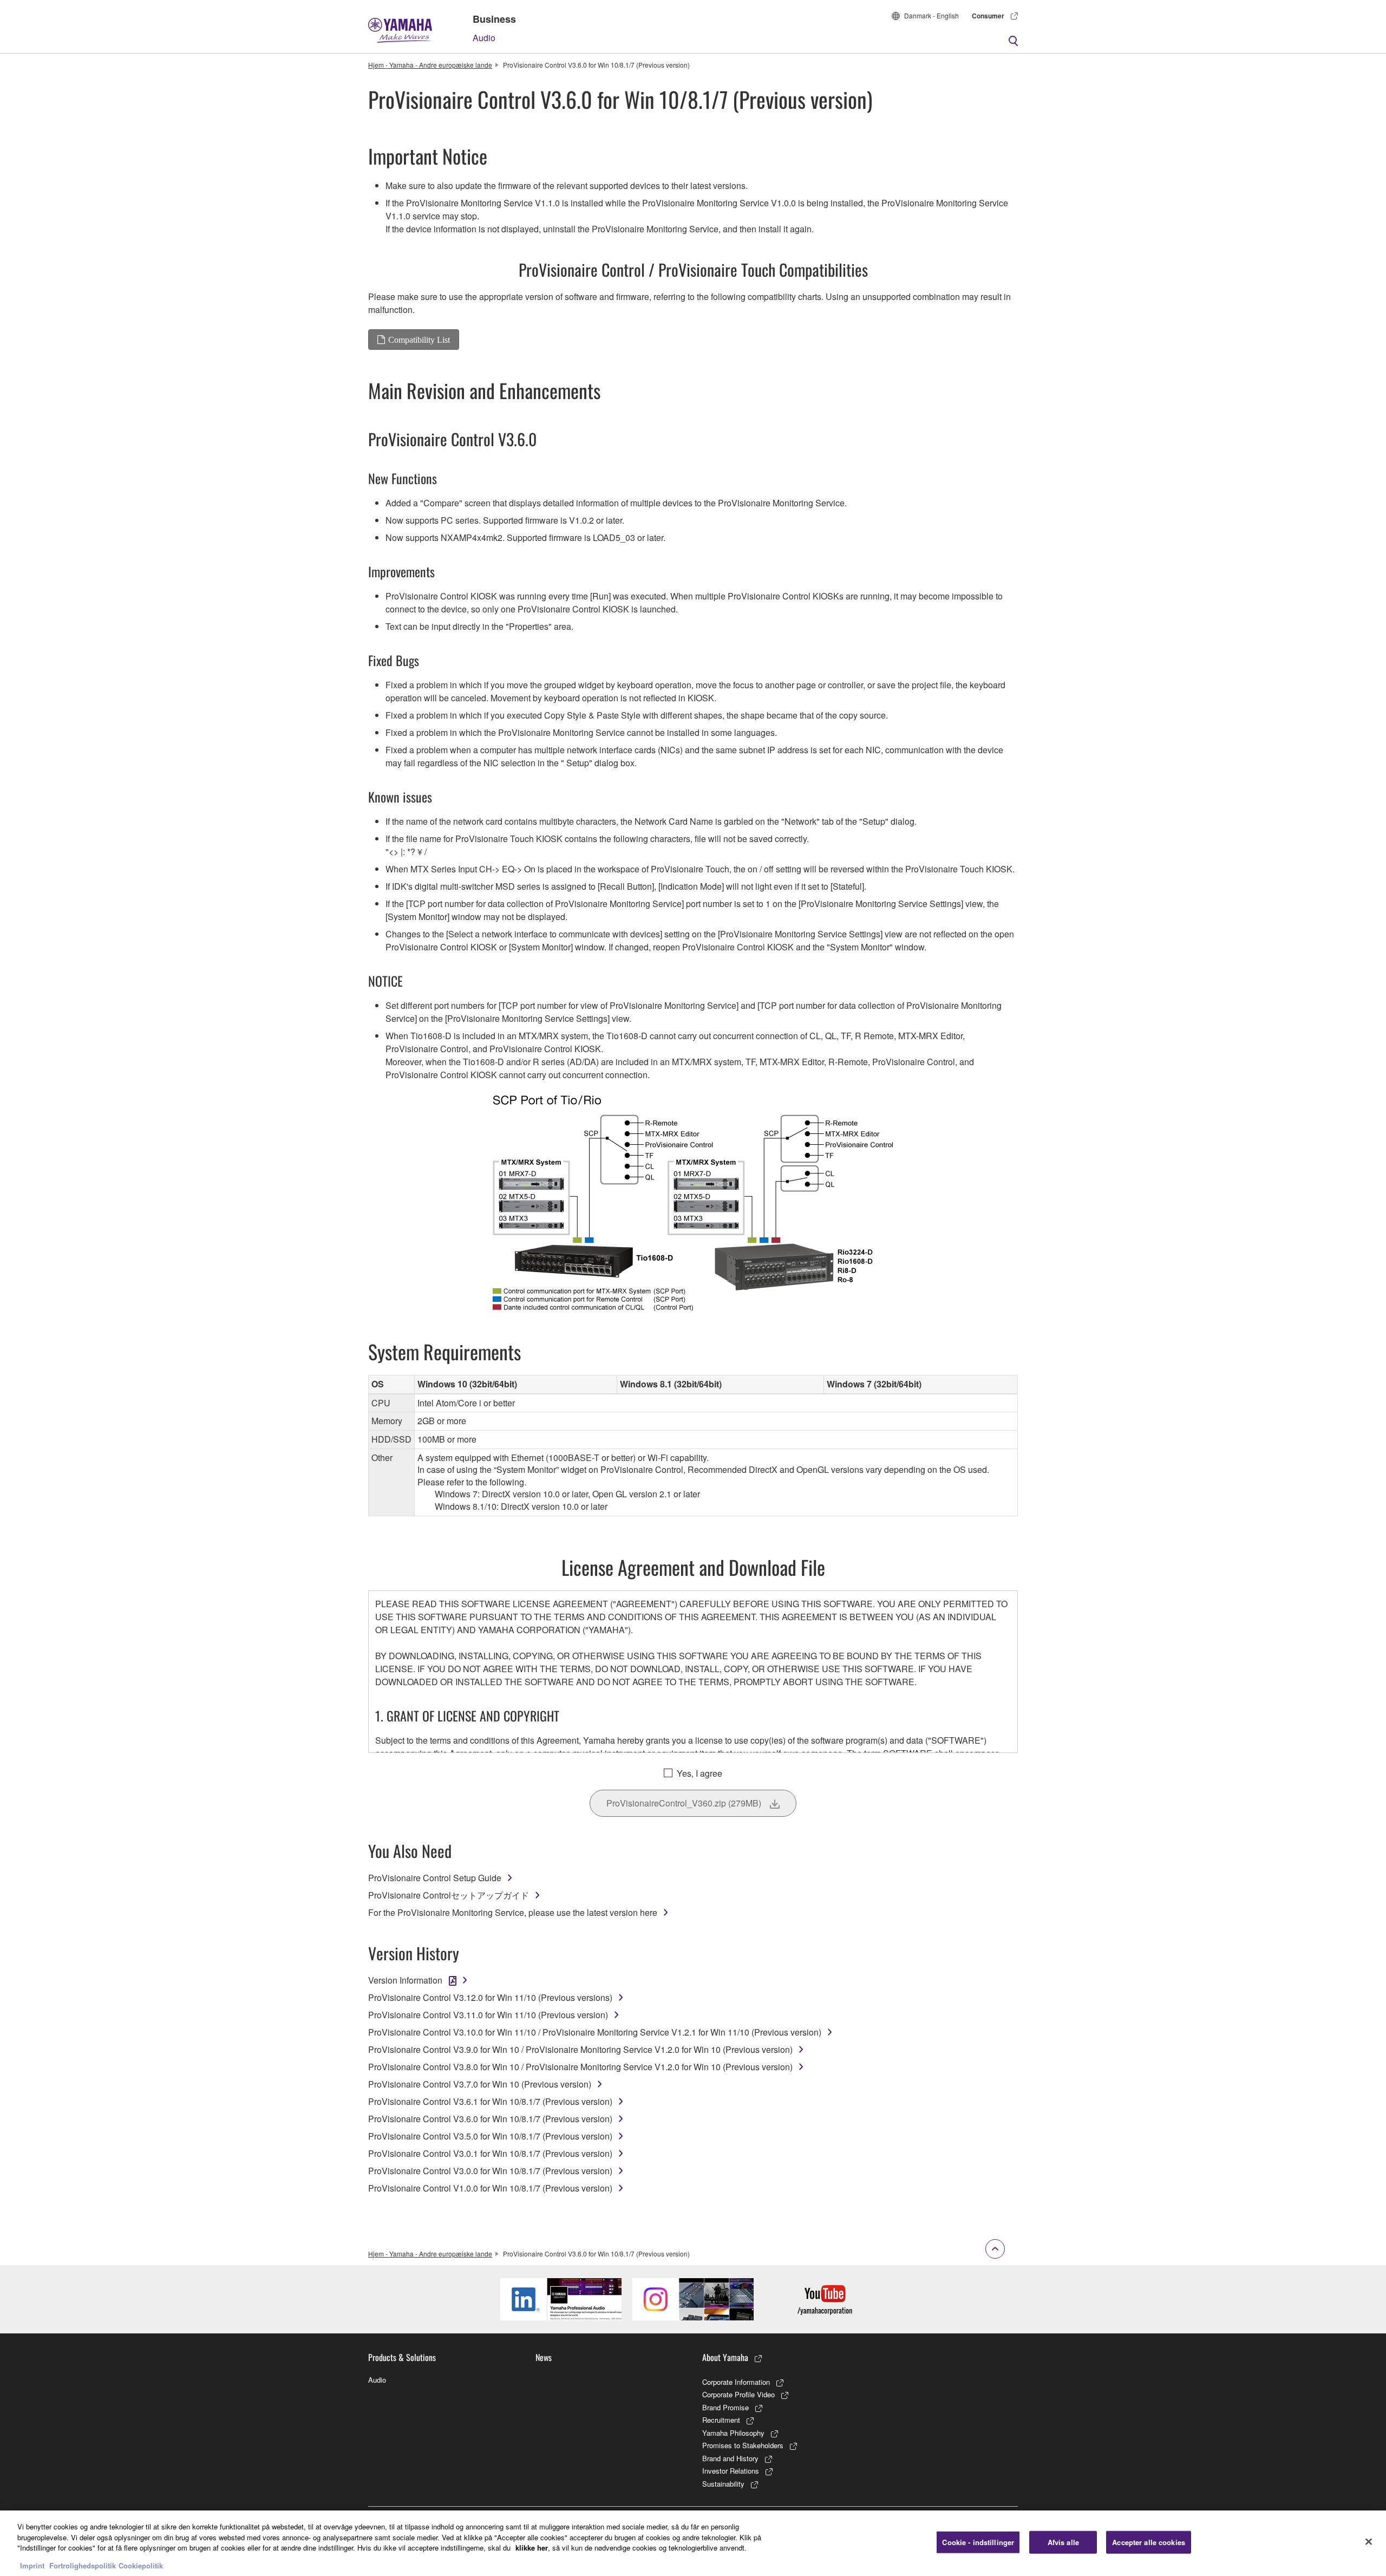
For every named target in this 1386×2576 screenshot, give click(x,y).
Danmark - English (931, 15)
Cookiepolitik (141, 2565)
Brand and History (730, 2458)
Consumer (988, 16)
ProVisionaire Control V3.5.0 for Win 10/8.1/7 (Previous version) (490, 2136)
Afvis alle (1063, 2542)
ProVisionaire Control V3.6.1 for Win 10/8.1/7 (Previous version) (490, 2101)
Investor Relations (731, 2471)
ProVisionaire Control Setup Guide (435, 1878)
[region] (693, 2543)
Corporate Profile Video (738, 2394)
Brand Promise (725, 2407)
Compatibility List (419, 340)
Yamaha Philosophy (733, 2433)
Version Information (405, 1980)
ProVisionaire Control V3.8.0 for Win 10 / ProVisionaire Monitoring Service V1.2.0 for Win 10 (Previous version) (580, 2067)
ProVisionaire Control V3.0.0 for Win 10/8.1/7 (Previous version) (490, 2171)
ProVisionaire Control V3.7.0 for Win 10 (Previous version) (480, 2084)
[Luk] (1369, 2542)
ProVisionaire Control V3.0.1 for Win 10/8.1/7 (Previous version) (490, 2153)
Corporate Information (736, 2382)
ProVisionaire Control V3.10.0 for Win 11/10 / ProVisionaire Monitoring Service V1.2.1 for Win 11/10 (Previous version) (595, 2032)
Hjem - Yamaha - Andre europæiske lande (430, 65)
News (544, 2357)
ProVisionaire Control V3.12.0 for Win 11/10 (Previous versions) (490, 1997)
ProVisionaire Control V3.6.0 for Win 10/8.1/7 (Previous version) (490, 2119)
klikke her (532, 2548)
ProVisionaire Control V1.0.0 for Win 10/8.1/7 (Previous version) (490, 2188)
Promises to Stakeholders (743, 2445)
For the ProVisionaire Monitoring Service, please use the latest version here (513, 1912)
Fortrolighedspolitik (83, 2565)
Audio (484, 38)
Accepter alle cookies (1149, 2542)
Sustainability (723, 2484)
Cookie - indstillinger (978, 2542)
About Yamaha (725, 2357)
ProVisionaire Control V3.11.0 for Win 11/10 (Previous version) (488, 2015)
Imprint (32, 2565)
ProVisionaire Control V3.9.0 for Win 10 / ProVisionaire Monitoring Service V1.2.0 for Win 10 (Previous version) (580, 2049)
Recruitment (721, 2420)
